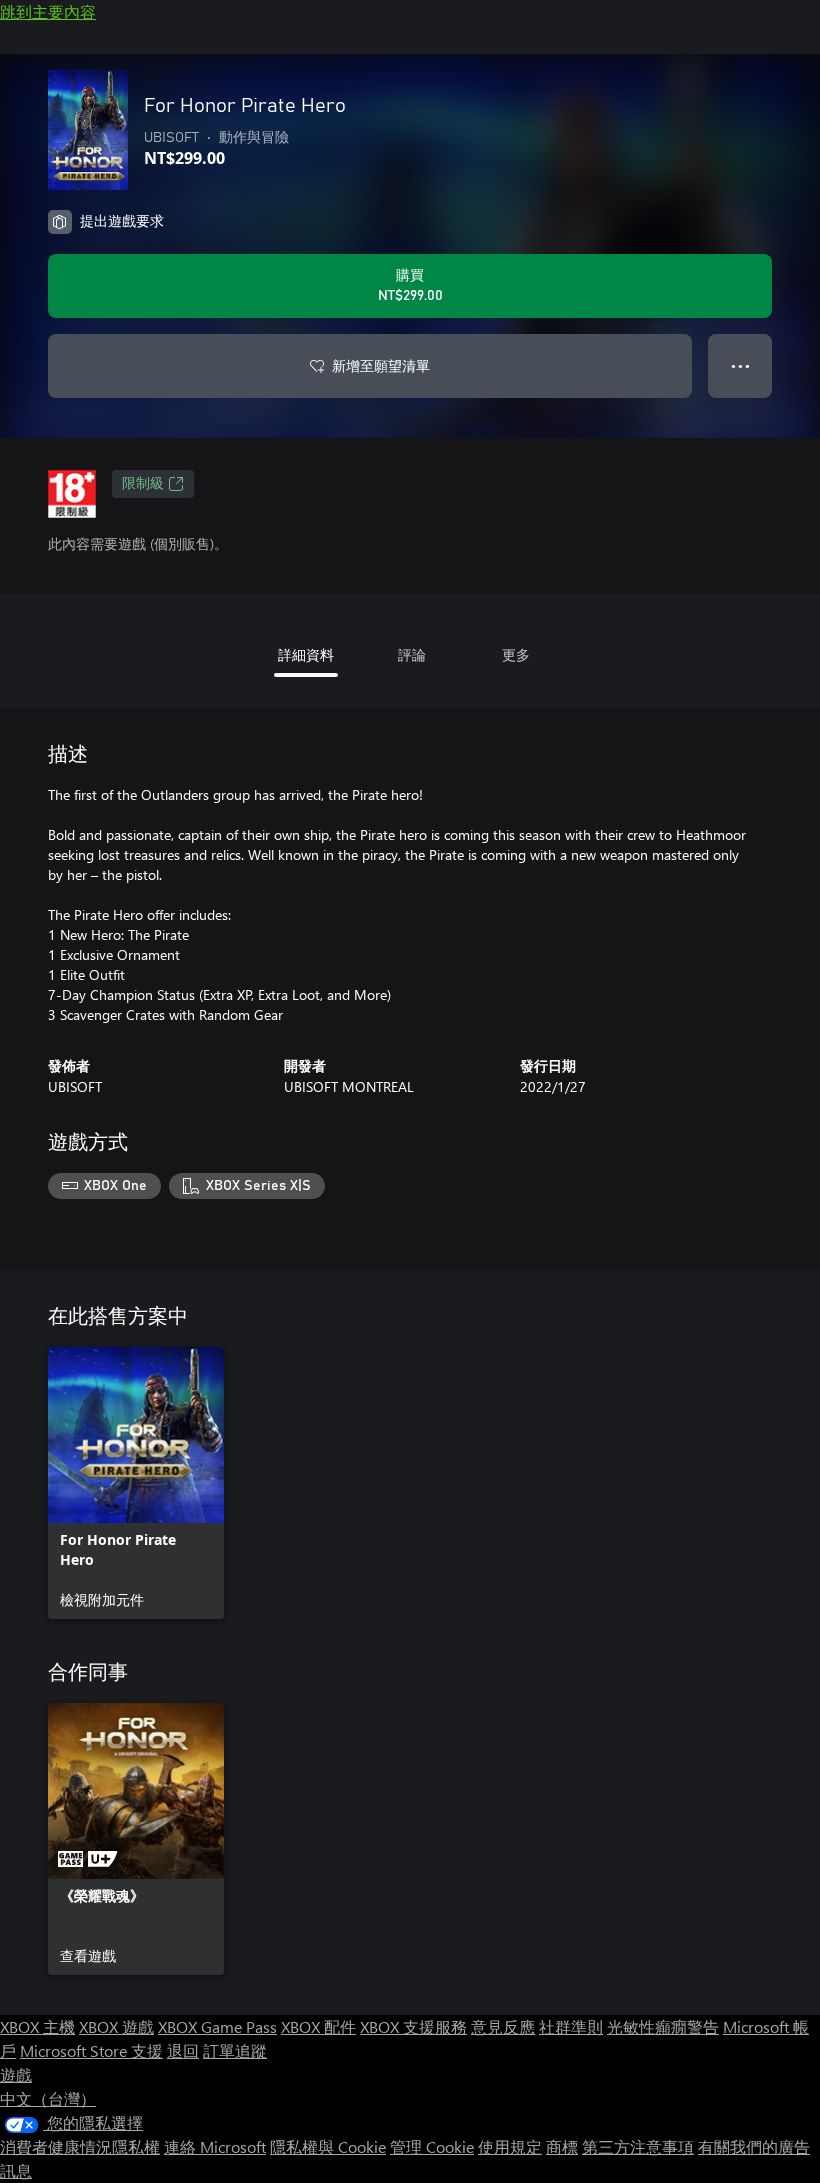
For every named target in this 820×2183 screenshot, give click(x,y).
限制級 (143, 484)
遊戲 (16, 2074)
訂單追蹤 (235, 2050)
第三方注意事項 (638, 2146)
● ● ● (740, 365)
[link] (136, 1483)
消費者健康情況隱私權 (80, 2146)
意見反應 (503, 2026)
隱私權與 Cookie (328, 2146)
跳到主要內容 (48, 11)
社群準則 (571, 2026)
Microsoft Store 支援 (91, 2050)
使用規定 (510, 2146)
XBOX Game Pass (217, 2026)
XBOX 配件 (318, 2026)
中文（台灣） (48, 2098)
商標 (562, 2146)
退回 (183, 2050)
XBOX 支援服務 (413, 2026)
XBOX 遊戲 (116, 2026)
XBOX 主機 (37, 2026)
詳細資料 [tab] (306, 654)
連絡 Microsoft (215, 2146)
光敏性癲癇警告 (663, 2026)
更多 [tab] (516, 654)
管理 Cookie (432, 2146)
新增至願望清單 (381, 365)
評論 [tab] (412, 654)
